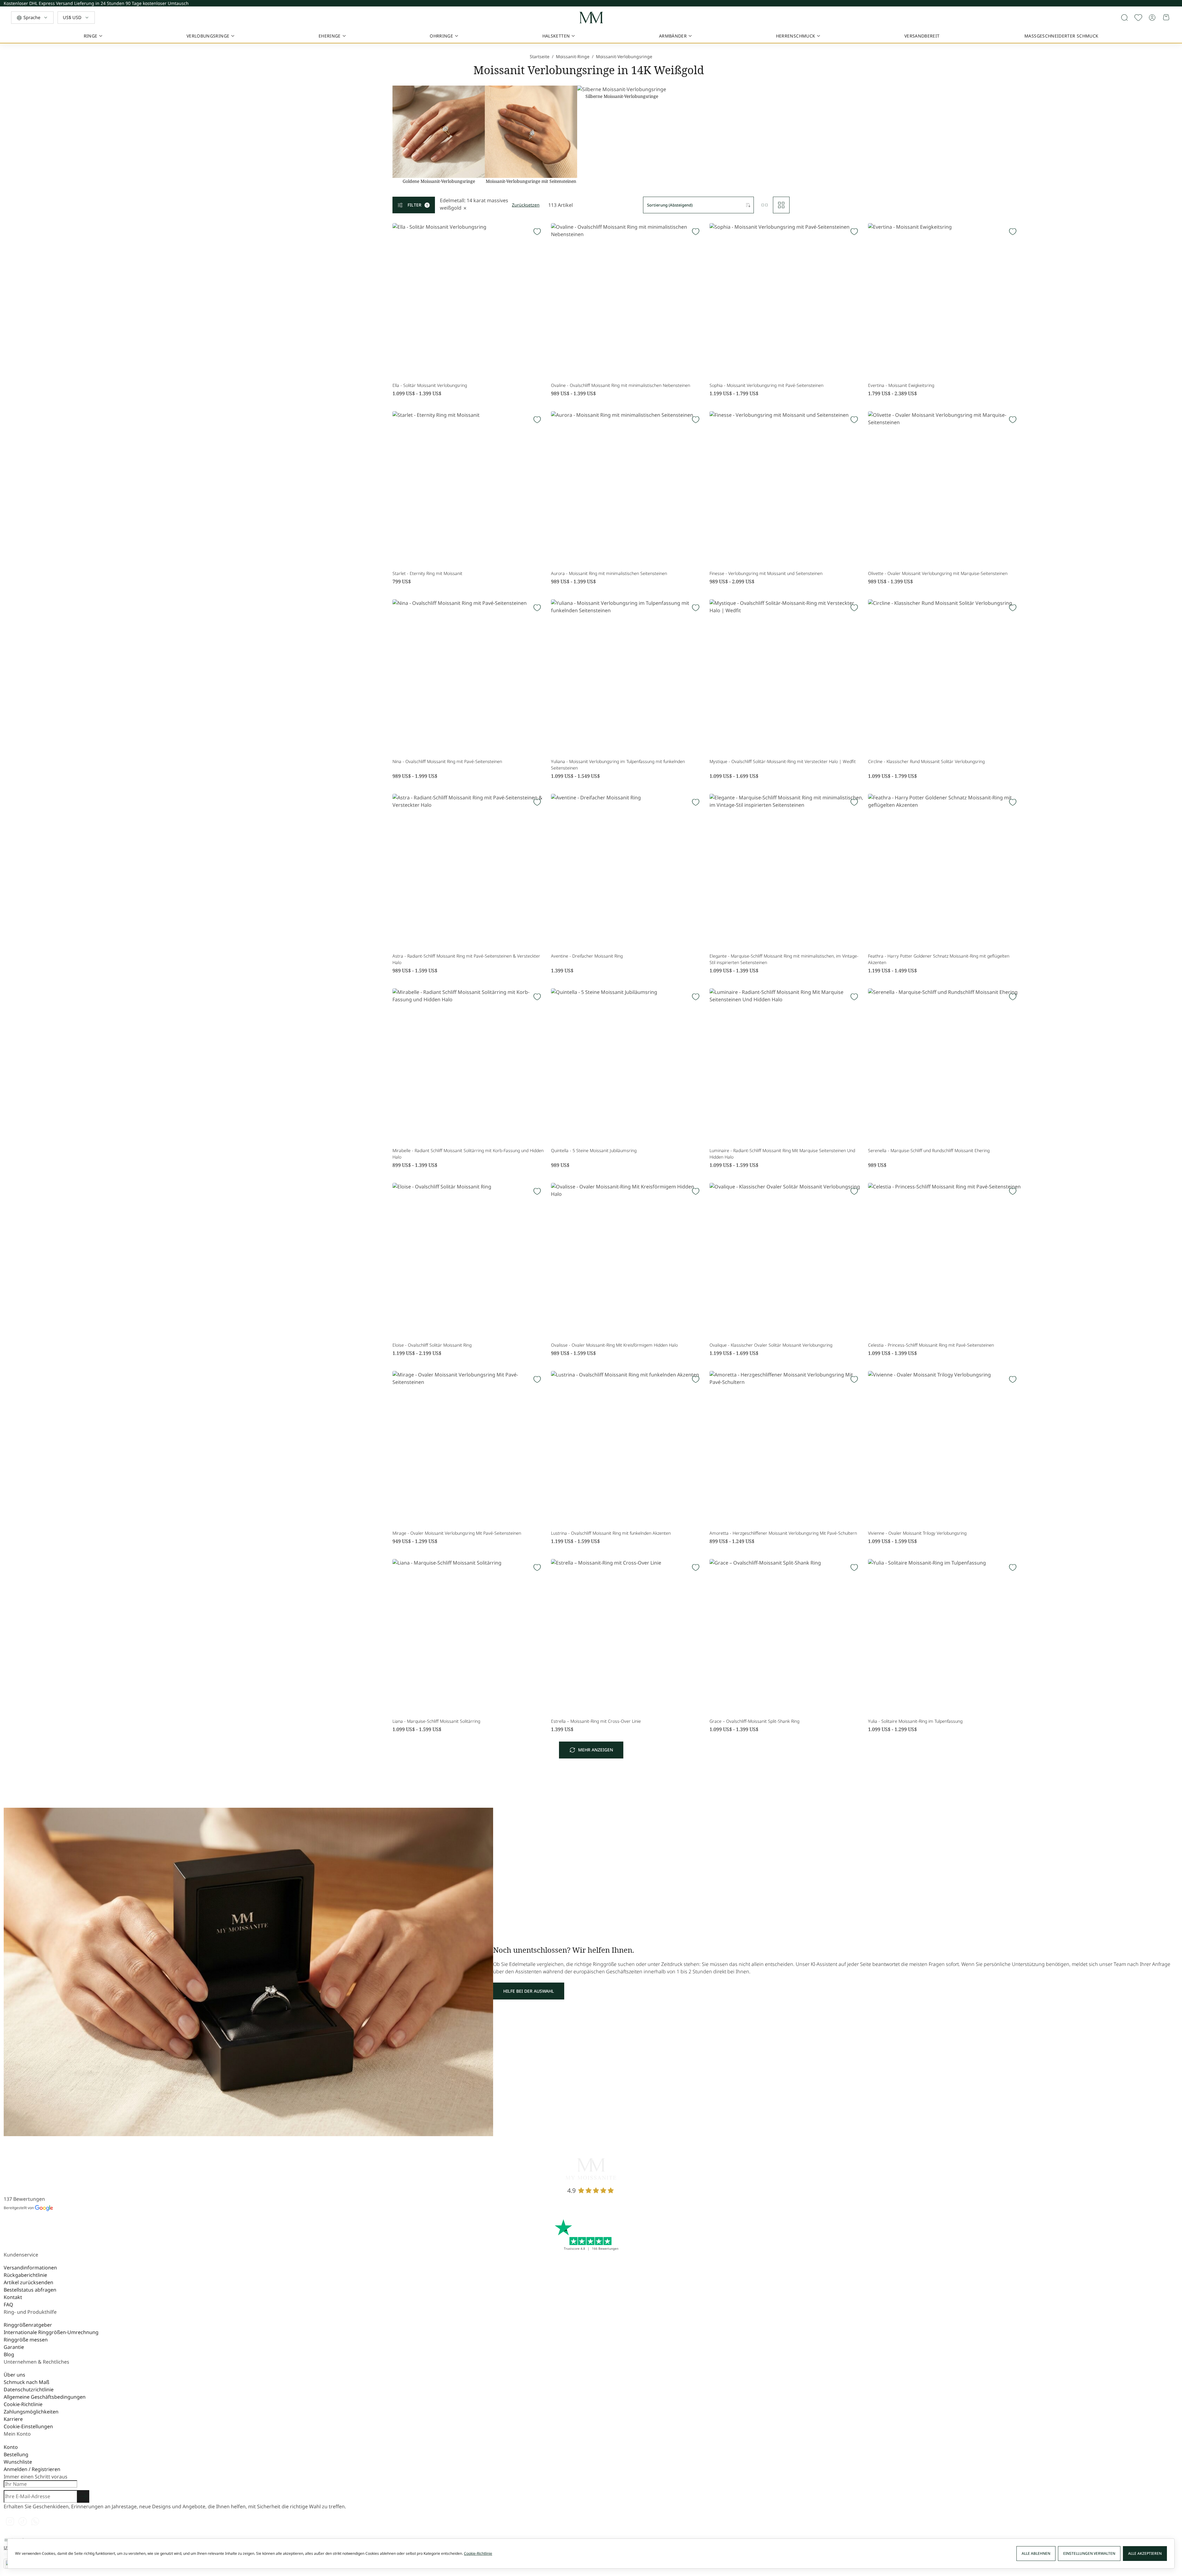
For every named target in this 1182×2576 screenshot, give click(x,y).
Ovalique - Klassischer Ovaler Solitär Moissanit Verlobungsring (771, 1345)
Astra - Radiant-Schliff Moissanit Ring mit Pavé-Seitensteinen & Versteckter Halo (466, 959)
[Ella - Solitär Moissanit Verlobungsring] (469, 300)
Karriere (13, 2419)
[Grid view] (781, 205)
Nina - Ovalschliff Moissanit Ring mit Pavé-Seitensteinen (447, 761)
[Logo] (591, 18)
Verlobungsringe (208, 36)
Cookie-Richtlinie (23, 2404)
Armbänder (673, 36)
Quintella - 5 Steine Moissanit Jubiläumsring (594, 1150)
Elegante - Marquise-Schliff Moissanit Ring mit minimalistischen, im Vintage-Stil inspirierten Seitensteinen (784, 959)
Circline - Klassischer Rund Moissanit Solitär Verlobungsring (926, 761)
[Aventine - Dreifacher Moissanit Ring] (628, 871)
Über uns (14, 2375)
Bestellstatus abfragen (30, 2290)
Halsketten (556, 36)
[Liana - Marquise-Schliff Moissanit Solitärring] (469, 1636)
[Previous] (1177, 2)
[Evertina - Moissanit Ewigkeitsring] (945, 300)
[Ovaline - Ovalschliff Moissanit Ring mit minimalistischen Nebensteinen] (628, 300)
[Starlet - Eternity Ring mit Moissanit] (469, 488)
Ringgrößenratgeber (28, 2325)
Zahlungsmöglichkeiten (31, 2412)
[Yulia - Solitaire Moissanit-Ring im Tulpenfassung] (945, 1636)
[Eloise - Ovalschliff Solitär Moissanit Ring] (469, 1260)
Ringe (91, 36)
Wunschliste (18, 2462)
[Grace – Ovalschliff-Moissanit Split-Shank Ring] (786, 1636)
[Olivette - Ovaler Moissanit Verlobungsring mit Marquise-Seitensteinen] (945, 488)
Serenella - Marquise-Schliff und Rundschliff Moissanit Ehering (929, 1150)
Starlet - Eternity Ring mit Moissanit (427, 573)
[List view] (765, 205)
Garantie (14, 2347)
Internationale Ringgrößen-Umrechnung (51, 2332)
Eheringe (330, 36)
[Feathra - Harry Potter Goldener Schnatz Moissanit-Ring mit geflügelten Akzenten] (945, 871)
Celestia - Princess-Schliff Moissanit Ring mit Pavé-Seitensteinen (931, 1345)
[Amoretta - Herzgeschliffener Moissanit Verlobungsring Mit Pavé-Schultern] (786, 1448)
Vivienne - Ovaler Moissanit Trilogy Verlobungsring (917, 1533)
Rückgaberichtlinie (25, 2275)
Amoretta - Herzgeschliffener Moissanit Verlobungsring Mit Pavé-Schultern (783, 1533)
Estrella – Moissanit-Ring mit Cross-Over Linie (596, 1721)
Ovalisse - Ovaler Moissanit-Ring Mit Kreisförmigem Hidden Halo (614, 1345)
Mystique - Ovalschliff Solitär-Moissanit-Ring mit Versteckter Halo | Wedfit (783, 761)
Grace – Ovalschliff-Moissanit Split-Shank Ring (754, 1721)
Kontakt (13, 2297)
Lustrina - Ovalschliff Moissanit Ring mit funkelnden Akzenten (611, 1533)
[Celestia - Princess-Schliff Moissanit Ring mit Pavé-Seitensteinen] (945, 1260)
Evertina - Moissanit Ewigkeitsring (901, 385)
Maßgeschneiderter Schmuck (1061, 36)
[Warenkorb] (1167, 18)
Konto (11, 2447)
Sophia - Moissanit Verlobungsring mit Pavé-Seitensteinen (766, 385)
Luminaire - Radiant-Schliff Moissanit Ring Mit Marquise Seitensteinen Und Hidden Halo (782, 1154)
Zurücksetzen (526, 205)
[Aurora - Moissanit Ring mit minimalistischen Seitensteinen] (628, 488)
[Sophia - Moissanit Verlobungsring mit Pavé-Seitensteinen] (786, 300)
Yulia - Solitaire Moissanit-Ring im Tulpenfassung (915, 1721)
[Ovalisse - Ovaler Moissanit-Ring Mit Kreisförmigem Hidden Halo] (628, 1260)
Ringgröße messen (26, 2340)
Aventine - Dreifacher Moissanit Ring (587, 956)
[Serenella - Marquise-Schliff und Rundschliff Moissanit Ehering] (945, 1065)
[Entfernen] (465, 208)
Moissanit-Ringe (573, 56)
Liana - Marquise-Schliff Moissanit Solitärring (436, 1721)
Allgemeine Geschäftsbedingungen (45, 2397)
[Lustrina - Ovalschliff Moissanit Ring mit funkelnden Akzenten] (628, 1448)
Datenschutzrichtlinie (29, 2389)
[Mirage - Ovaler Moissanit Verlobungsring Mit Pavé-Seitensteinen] (469, 1448)
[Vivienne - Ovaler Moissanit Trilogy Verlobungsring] (945, 1448)
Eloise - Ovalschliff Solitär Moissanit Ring (432, 1345)
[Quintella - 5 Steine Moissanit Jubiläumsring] (628, 1065)
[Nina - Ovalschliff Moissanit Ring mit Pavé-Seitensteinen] (469, 676)
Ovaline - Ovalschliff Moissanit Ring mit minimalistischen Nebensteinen (621, 385)
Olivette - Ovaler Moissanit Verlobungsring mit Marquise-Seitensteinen (938, 573)
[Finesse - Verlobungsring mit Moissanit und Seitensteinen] (786, 488)
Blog (9, 2354)
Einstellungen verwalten (1089, 2553)
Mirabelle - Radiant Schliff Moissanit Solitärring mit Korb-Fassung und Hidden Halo (468, 1154)
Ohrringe (441, 36)
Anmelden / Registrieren (32, 2469)
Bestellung (16, 2454)
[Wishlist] (537, 232)
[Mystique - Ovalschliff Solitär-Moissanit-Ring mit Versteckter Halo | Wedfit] (786, 676)
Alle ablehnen (1036, 2553)
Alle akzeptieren (1145, 2553)
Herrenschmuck (796, 36)
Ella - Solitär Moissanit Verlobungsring (430, 385)
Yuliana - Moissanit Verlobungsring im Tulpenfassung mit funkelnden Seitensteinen (618, 765)
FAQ (8, 2305)
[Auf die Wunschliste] (1138, 18)
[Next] (1177, 5)
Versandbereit (922, 36)
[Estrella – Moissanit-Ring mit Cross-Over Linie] (628, 1636)
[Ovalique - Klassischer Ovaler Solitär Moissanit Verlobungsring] (786, 1260)
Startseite (540, 56)
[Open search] (1124, 18)
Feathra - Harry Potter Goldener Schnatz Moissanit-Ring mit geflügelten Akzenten (939, 959)
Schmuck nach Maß (26, 2382)
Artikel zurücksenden (28, 2282)
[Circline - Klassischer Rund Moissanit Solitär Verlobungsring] (945, 676)
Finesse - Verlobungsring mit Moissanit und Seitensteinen (766, 573)
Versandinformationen (30, 2268)
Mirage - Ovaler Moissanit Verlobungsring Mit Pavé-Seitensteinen (457, 1533)
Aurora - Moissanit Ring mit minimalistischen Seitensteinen (609, 573)
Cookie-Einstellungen (28, 2426)
